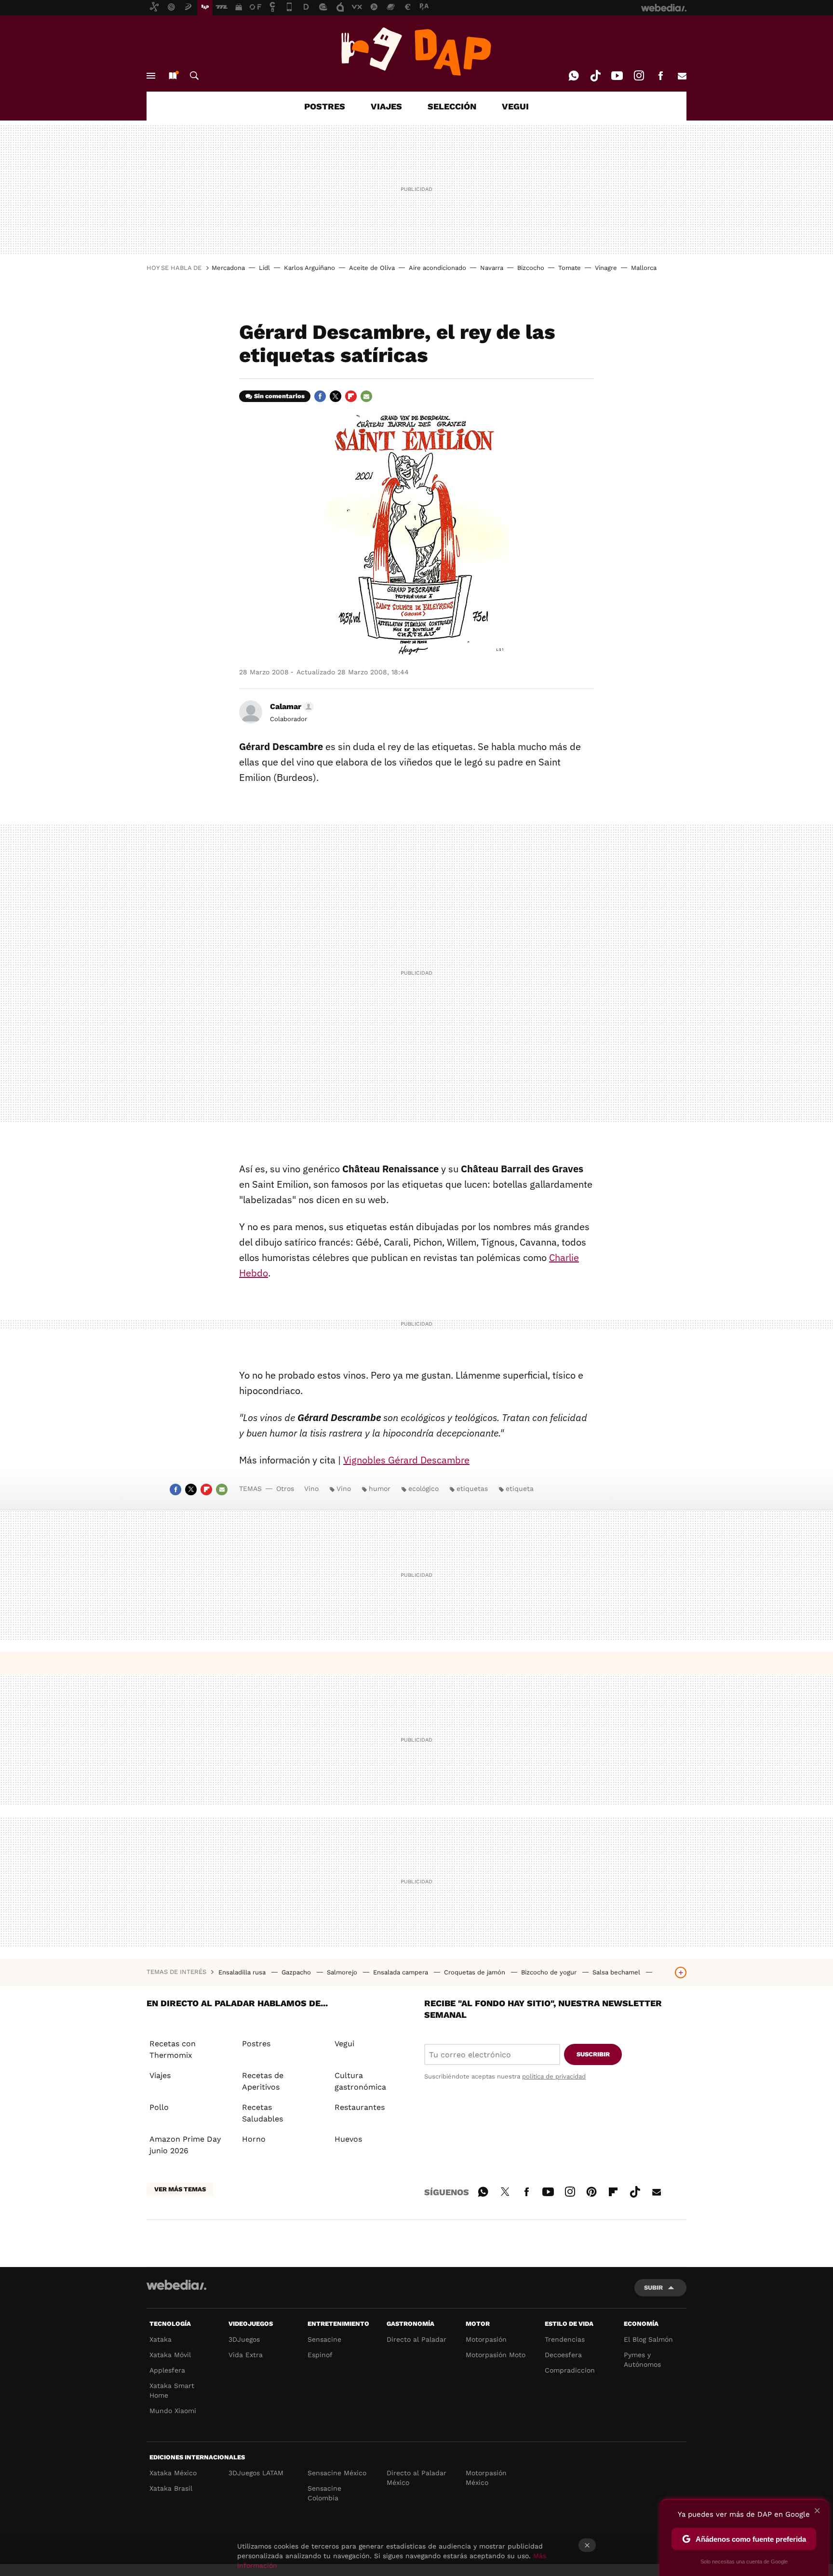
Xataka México (173, 2473)
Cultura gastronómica (360, 2081)
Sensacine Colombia (324, 2493)
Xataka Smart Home (172, 2390)
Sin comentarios (279, 396)
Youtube (617, 76)
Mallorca (644, 268)
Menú (151, 76)
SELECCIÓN (452, 106)
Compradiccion (570, 2370)
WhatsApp (574, 76)
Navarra (492, 268)
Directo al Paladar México (416, 2478)
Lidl (264, 268)
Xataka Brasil (171, 2488)
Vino (311, 1489)
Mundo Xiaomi (173, 2411)
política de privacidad (554, 2076)
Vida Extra (246, 2355)
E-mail (682, 76)
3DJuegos (244, 2339)
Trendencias (565, 2339)
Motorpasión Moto (496, 2355)
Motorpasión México (486, 2478)
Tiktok (595, 76)
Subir (653, 2288)
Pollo (159, 2107)
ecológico (423, 1489)
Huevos (348, 2139)
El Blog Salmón (648, 2339)
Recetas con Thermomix (173, 2049)
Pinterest (591, 2190)
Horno (254, 2139)
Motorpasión (486, 2339)
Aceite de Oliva (372, 268)
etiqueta (520, 1489)
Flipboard (351, 396)
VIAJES (386, 106)
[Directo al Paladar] (416, 52)
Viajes (160, 2075)
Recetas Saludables (262, 2113)
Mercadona (228, 268)
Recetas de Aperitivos (263, 2081)
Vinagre (606, 268)
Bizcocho (531, 268)
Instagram (639, 76)
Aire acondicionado (437, 268)
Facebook (660, 76)
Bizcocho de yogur (550, 1972)
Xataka (161, 2339)
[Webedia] (176, 2285)
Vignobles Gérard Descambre (406, 1460)
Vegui (344, 2044)
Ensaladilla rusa (243, 1972)
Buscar (194, 76)
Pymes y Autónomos (642, 2360)
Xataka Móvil (170, 2355)
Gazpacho (297, 1972)
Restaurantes (360, 2107)
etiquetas (472, 1489)
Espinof (320, 2355)
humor (380, 1489)
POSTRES (325, 106)
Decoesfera (563, 2355)
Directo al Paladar (416, 2339)
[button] (290, 707)
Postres (256, 2044)
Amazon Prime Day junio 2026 (185, 2145)
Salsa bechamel (617, 1972)
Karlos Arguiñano (309, 268)
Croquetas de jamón (476, 1972)
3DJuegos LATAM (256, 2473)
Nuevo (173, 76)
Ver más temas (180, 2189)
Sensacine (324, 2339)
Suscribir (593, 2054)
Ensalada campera (402, 1972)
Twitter (336, 396)
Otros (285, 1489)
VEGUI (515, 106)
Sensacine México (337, 2473)
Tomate (570, 268)
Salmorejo (343, 1972)
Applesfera (167, 2370)
